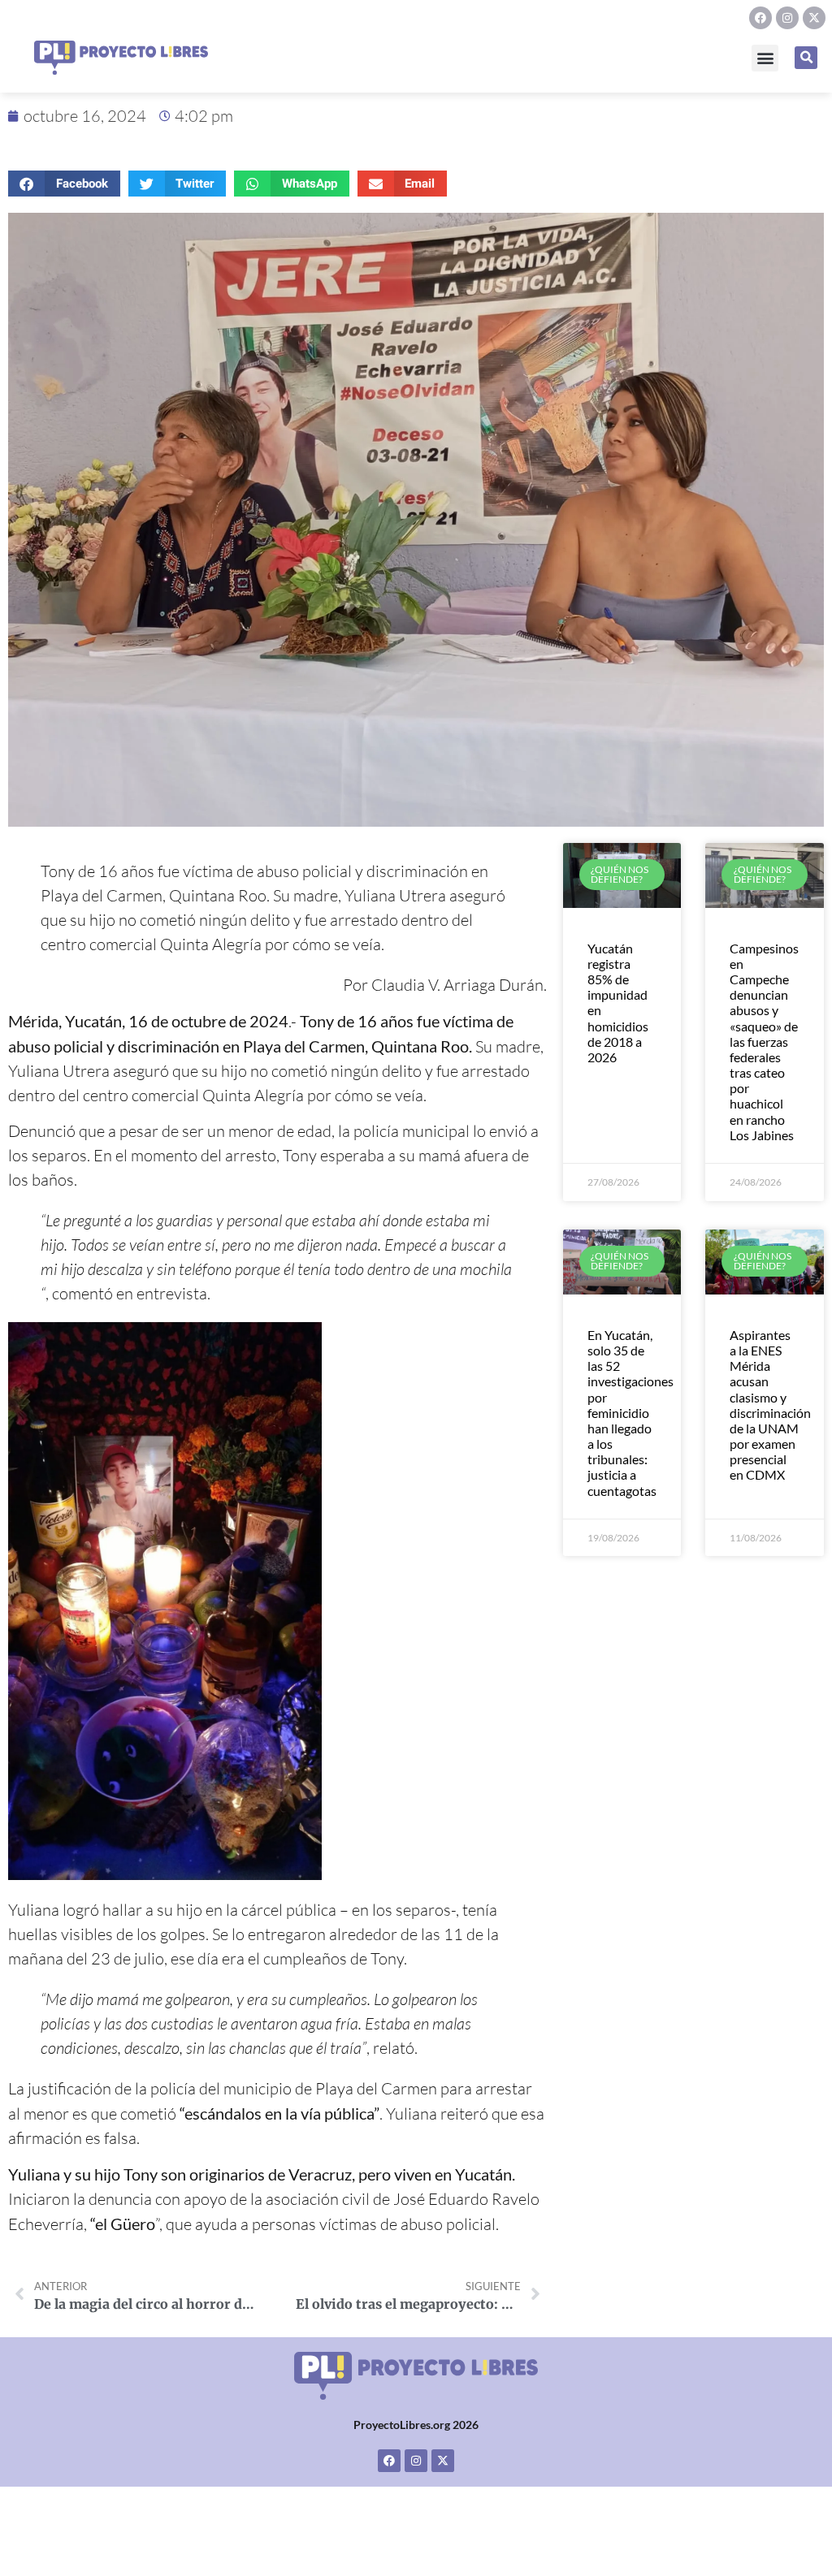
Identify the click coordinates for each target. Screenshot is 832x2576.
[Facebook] (760, 18)
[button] (765, 58)
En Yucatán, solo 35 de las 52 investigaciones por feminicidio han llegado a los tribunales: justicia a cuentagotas (630, 1413)
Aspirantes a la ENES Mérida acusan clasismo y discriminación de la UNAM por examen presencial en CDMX (770, 1405)
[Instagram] (787, 18)
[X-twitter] (814, 18)
